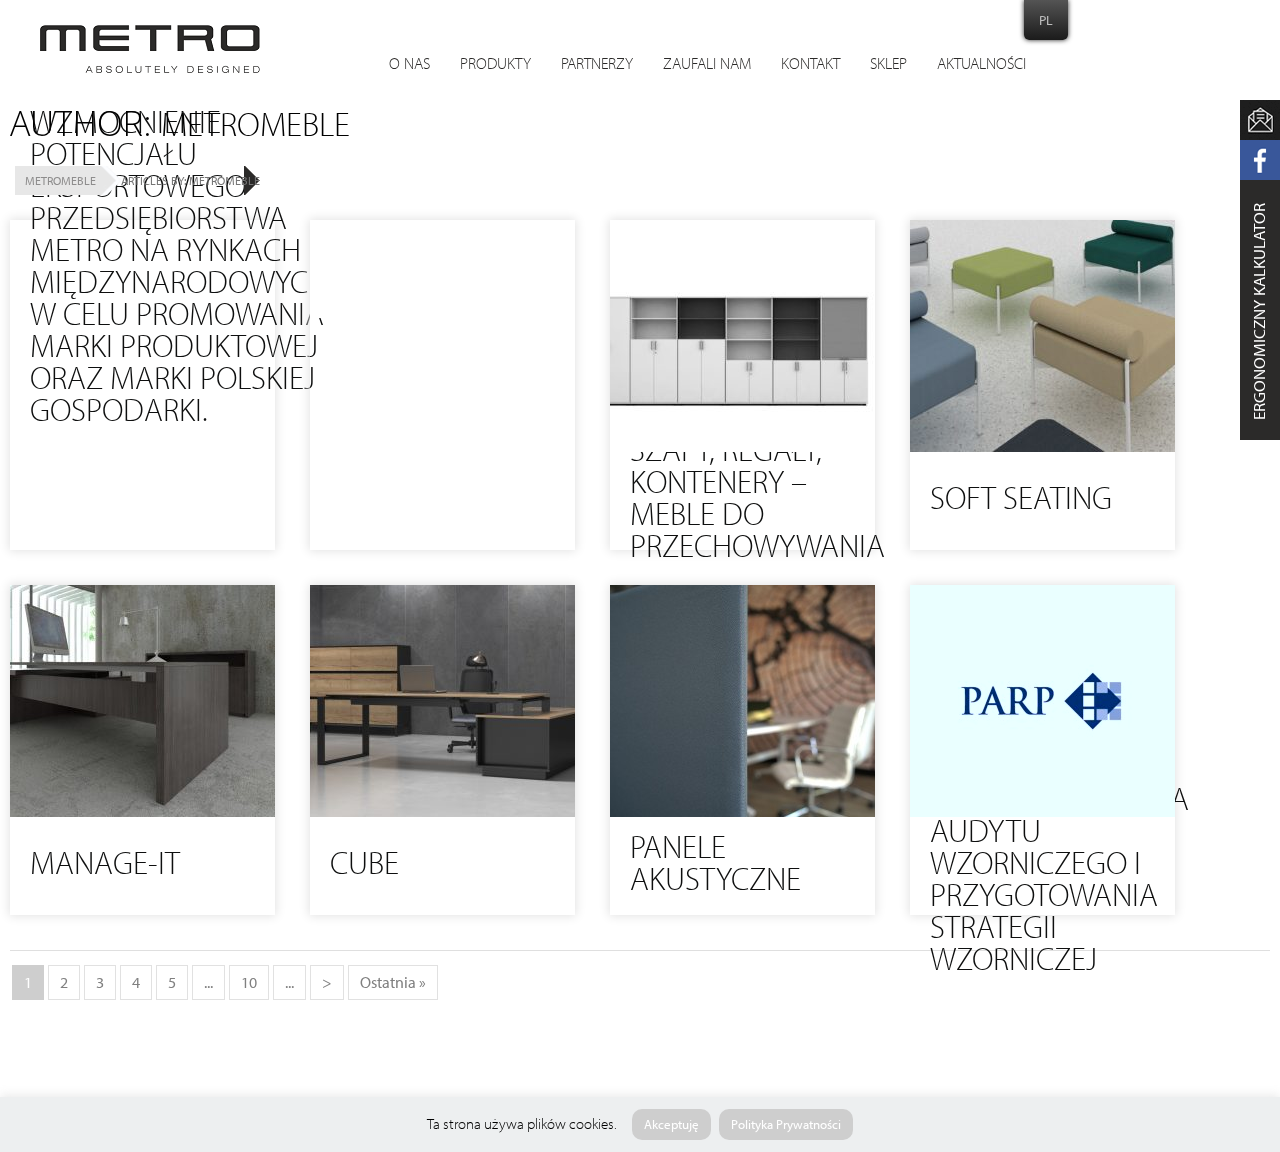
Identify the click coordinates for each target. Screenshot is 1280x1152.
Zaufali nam (707, 65)
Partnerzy (597, 65)
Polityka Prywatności (786, 1124)
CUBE (364, 866)
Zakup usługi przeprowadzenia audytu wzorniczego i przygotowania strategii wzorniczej (1059, 866)
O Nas (409, 65)
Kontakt (810, 65)
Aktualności (981, 65)
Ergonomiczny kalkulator (1259, 311)
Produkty (495, 65)
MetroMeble (60, 180)
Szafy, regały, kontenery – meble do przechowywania (757, 501)
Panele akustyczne (715, 866)
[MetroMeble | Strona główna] (150, 49)
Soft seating (1021, 501)
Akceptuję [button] (671, 1124)
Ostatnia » (393, 982)
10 (249, 982)
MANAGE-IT (105, 866)
